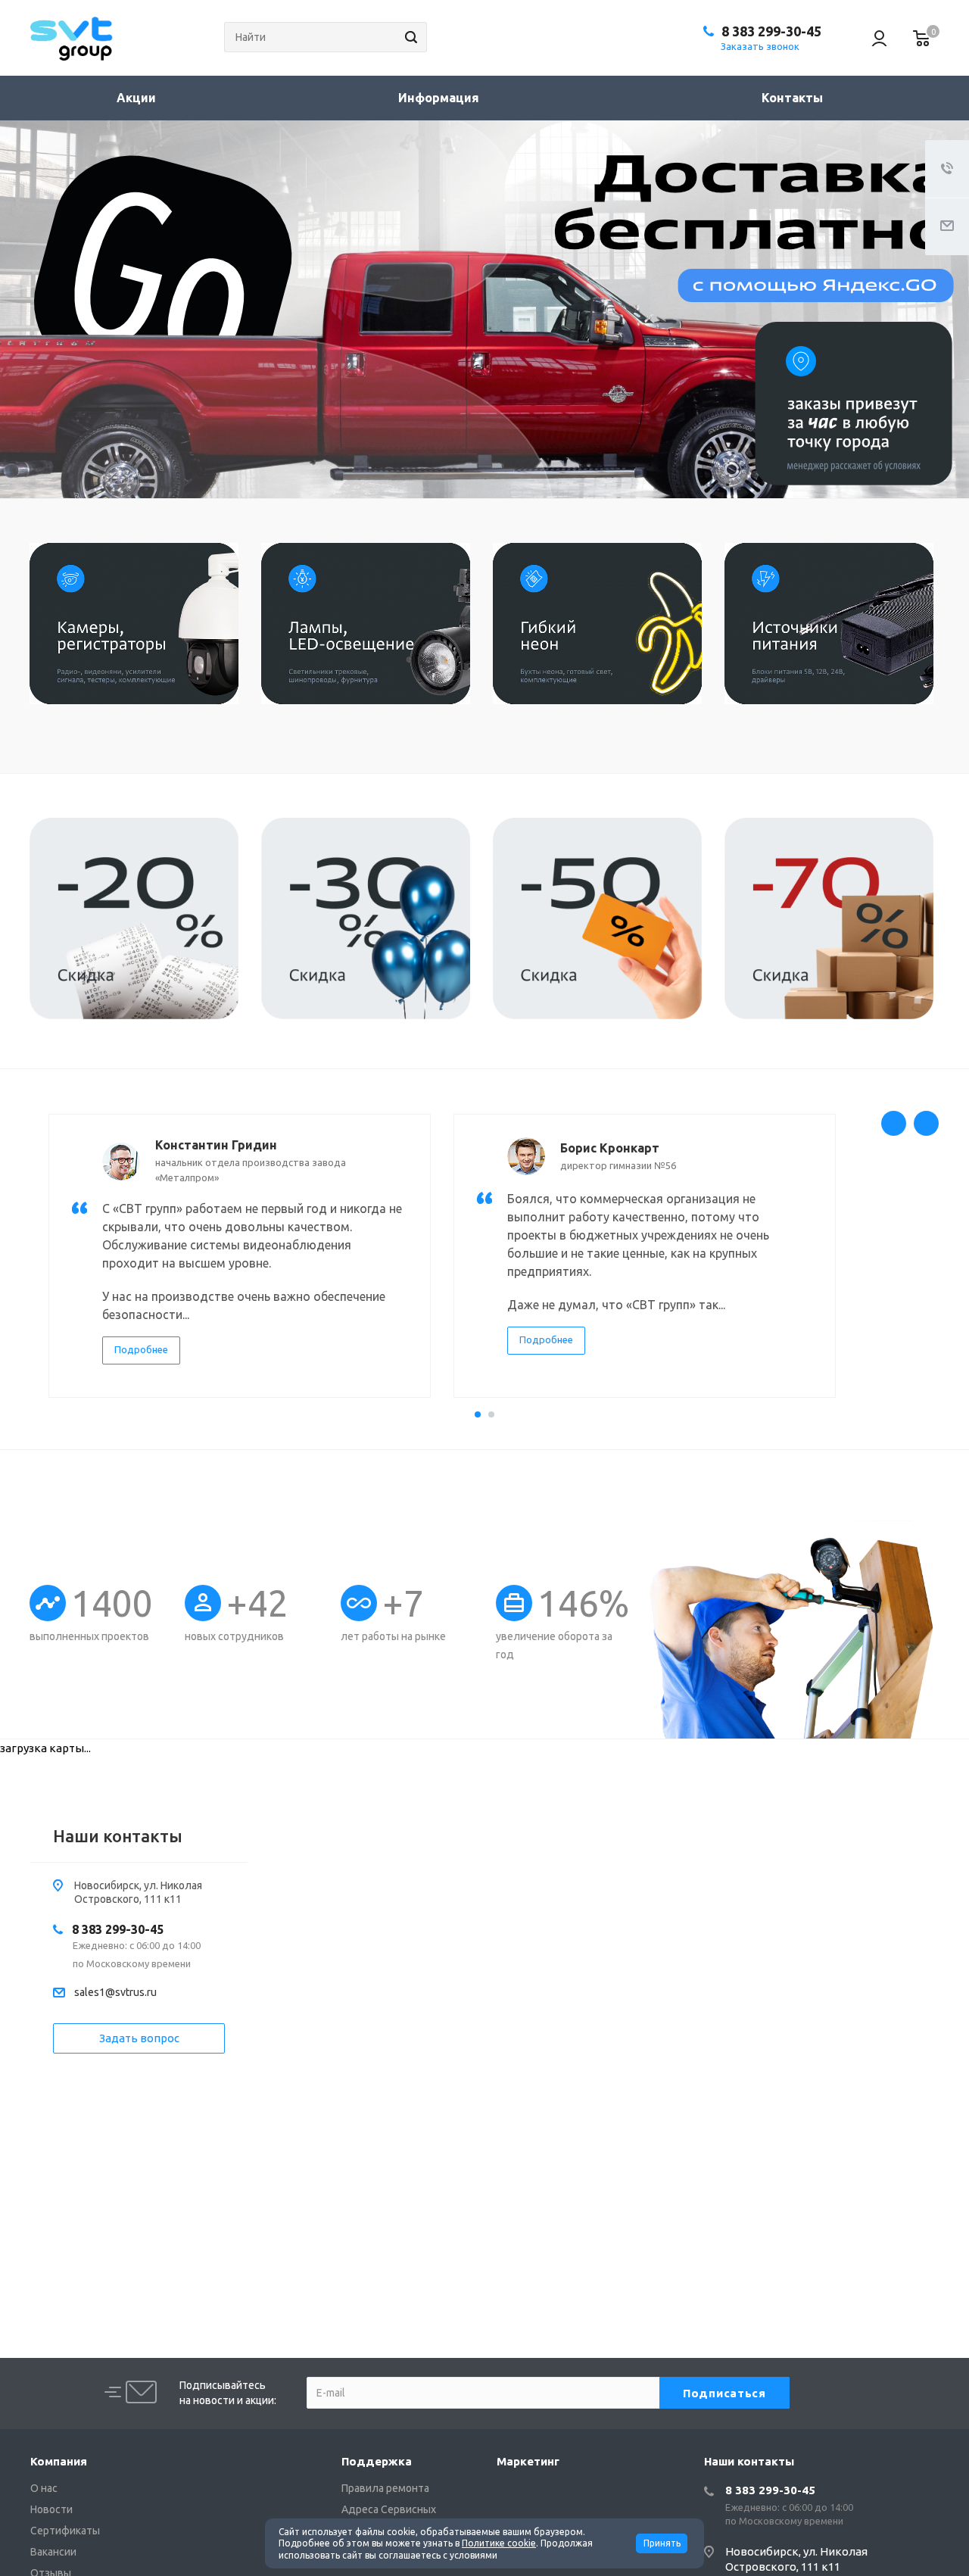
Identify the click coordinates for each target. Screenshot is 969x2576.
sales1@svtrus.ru (115, 1992)
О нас (44, 2488)
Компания (59, 2461)
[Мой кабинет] (872, 38)
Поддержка (377, 2461)
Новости (51, 2509)
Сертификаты (65, 2531)
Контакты (792, 98)
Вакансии (53, 2552)
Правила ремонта (385, 2488)
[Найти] (409, 37)
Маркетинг (528, 2461)
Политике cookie (499, 2543)
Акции (136, 98)
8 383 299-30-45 (771, 31)
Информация (440, 98)
